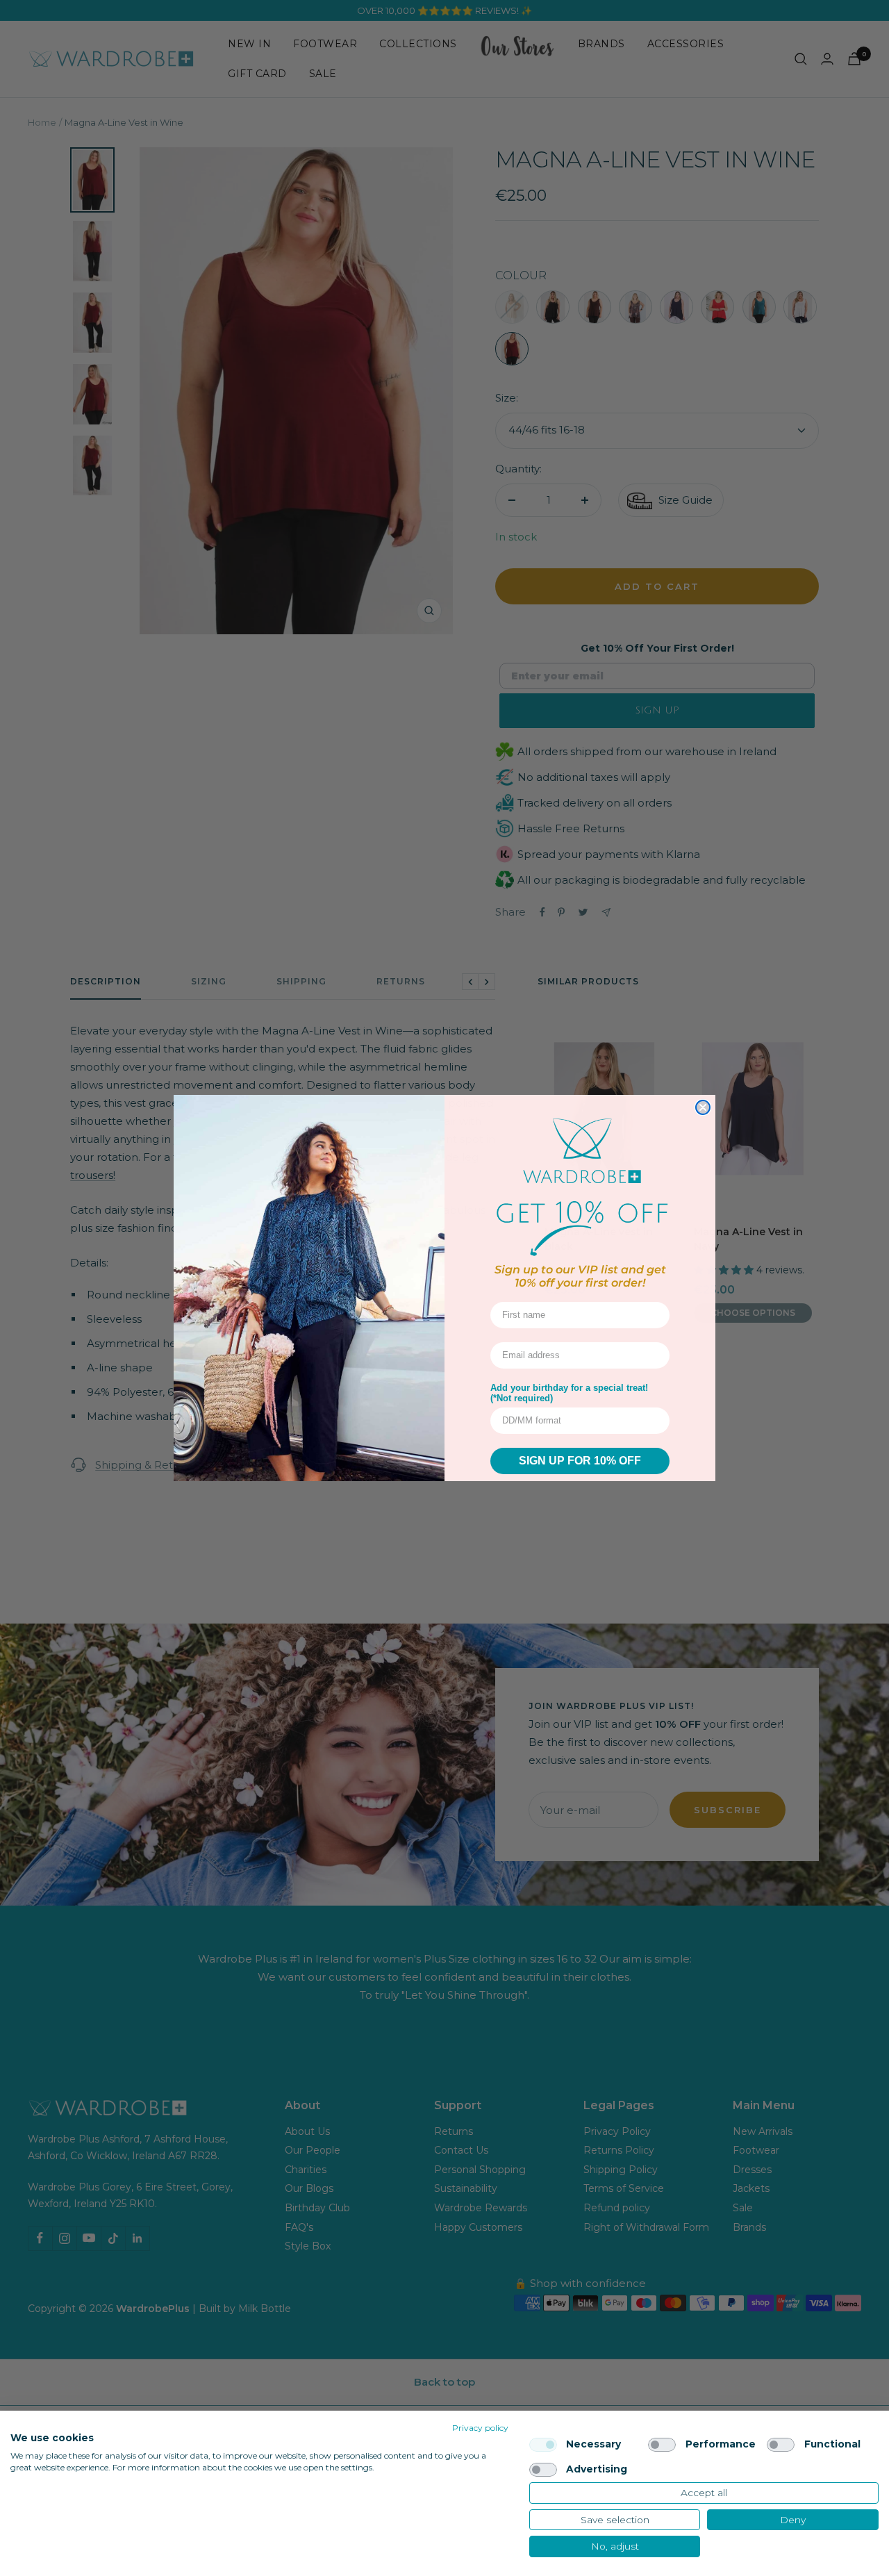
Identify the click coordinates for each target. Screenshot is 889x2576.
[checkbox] (543, 2445)
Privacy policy (480, 2428)
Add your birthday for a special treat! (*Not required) (569, 1393)
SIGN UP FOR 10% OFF (580, 1461)
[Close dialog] (703, 1107)
